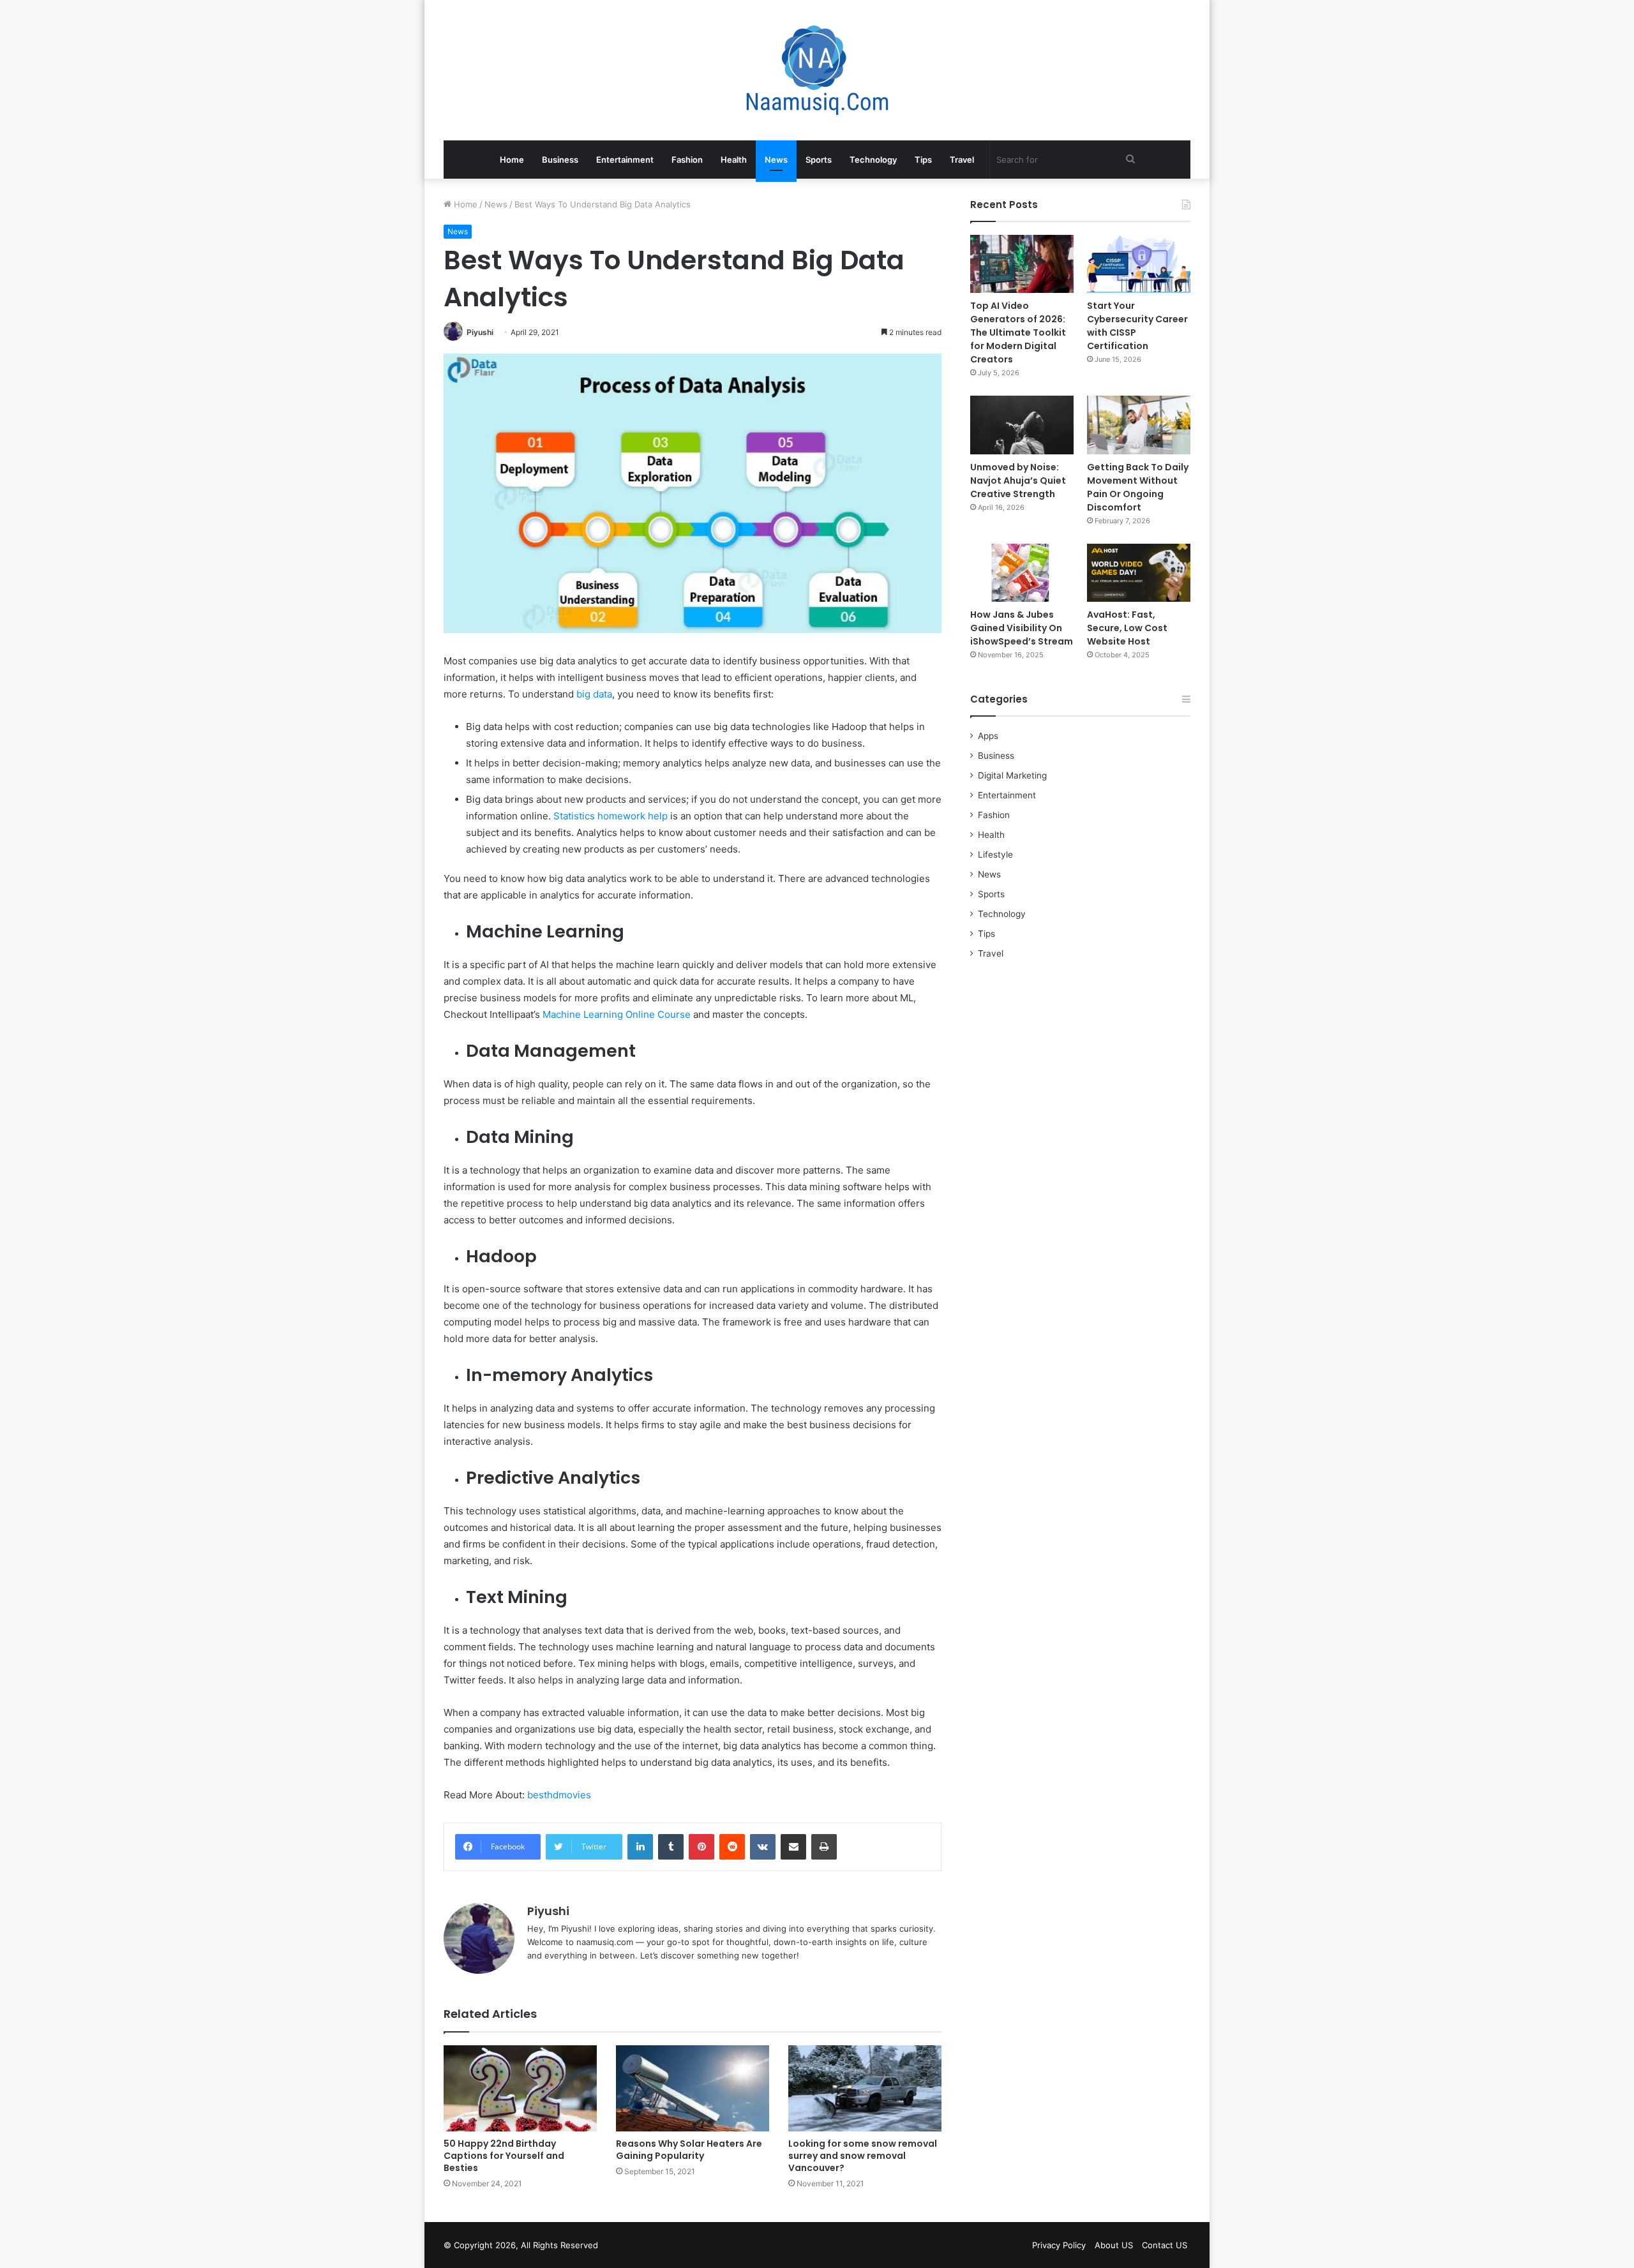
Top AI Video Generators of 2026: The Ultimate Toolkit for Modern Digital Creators (1018, 332)
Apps (988, 736)
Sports (819, 160)
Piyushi (480, 332)
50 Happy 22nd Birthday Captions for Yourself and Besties (504, 2156)
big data (594, 694)
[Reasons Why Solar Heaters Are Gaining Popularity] (693, 2088)
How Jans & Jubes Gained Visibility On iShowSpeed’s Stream (1022, 628)
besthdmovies (559, 1795)
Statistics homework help (611, 816)
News (776, 160)
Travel (962, 160)
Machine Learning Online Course (617, 1014)
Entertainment (625, 160)
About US (1114, 2245)
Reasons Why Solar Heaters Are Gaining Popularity (689, 2150)
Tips (923, 160)
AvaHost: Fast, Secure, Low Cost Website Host (1127, 628)
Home (512, 160)
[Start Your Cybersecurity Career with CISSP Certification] (1139, 264)
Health (734, 160)
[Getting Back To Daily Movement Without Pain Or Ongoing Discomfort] (1139, 425)
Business (560, 160)
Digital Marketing (1012, 775)
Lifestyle (995, 854)
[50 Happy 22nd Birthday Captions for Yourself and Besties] (520, 2088)
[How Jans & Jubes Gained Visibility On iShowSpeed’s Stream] (1022, 573)
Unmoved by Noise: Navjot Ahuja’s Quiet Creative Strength (1018, 481)
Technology (873, 160)
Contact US (1165, 2245)
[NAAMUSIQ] (817, 70)
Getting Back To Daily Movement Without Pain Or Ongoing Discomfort (1138, 487)
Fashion (687, 160)
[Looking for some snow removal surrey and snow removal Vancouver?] (865, 2088)
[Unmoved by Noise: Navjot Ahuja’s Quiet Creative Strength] (1022, 425)
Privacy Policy (1059, 2245)
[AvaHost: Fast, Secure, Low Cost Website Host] (1139, 573)
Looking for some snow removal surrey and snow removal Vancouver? (863, 2156)
